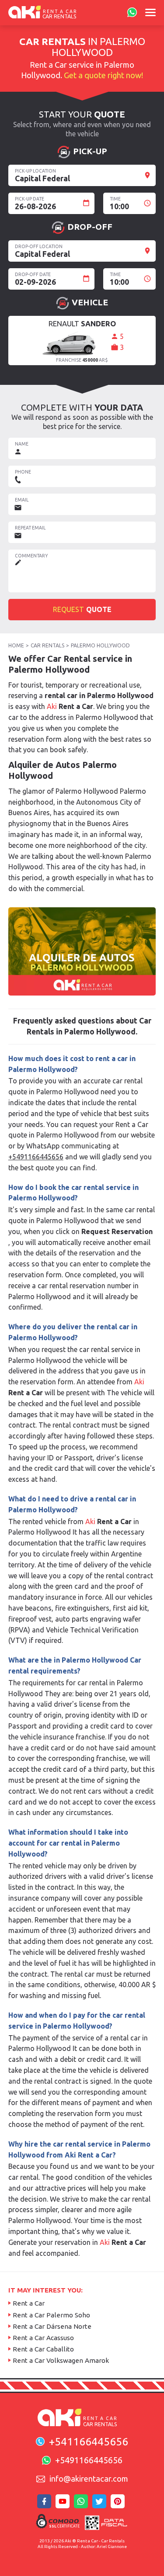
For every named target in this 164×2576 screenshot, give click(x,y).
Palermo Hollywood (100, 645)
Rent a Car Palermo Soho (51, 2315)
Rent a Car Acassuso (43, 2338)
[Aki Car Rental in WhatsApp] (82, 2504)
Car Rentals (47, 645)
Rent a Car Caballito (43, 2349)
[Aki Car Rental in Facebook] (45, 2504)
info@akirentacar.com (89, 2479)
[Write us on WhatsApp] (131, 13)
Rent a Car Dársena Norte (52, 2326)
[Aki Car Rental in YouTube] (64, 2504)
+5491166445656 (36, 1157)
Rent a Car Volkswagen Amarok (61, 2360)
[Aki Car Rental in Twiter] (101, 2504)
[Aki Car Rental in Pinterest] (119, 2504)
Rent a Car (29, 2303)
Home (16, 645)
